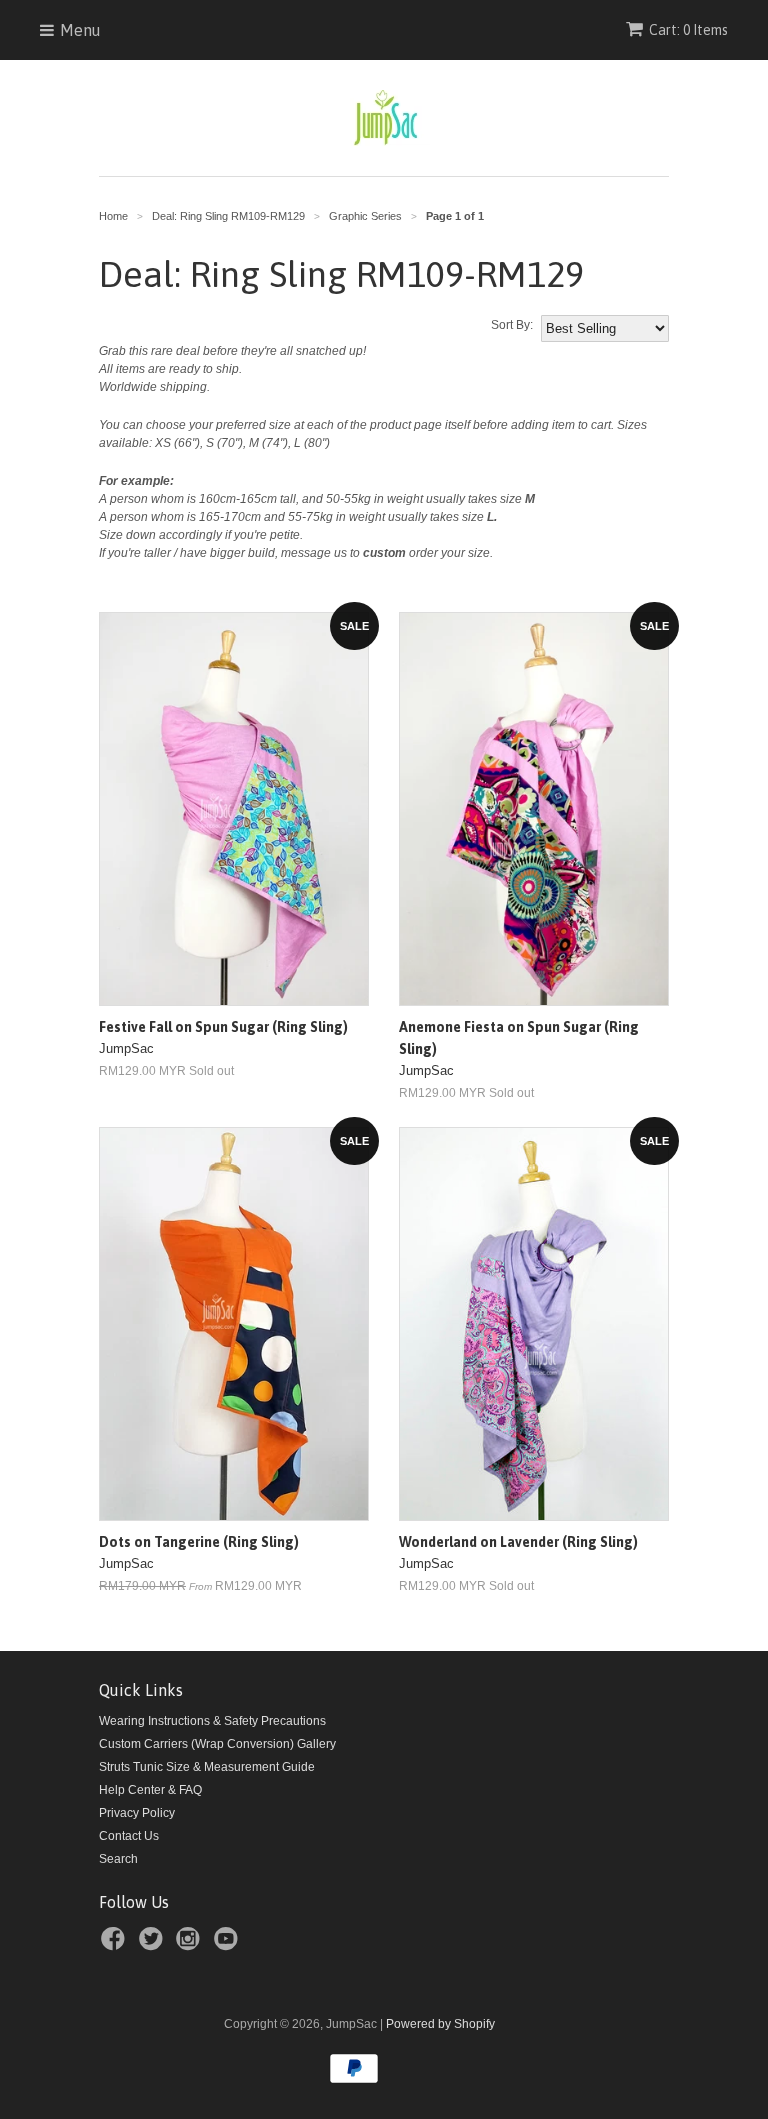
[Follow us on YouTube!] (229, 1945)
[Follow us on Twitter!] (154, 1945)
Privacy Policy (137, 1813)
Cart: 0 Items (688, 30)
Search (118, 1859)
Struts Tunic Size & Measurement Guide (207, 1767)
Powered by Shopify (440, 2024)
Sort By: (512, 325)
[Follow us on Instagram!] (191, 1945)
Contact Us (129, 1836)
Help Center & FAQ (150, 1790)
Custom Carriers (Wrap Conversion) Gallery (217, 1744)
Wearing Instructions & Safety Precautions (212, 1721)
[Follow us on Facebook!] (116, 1945)
